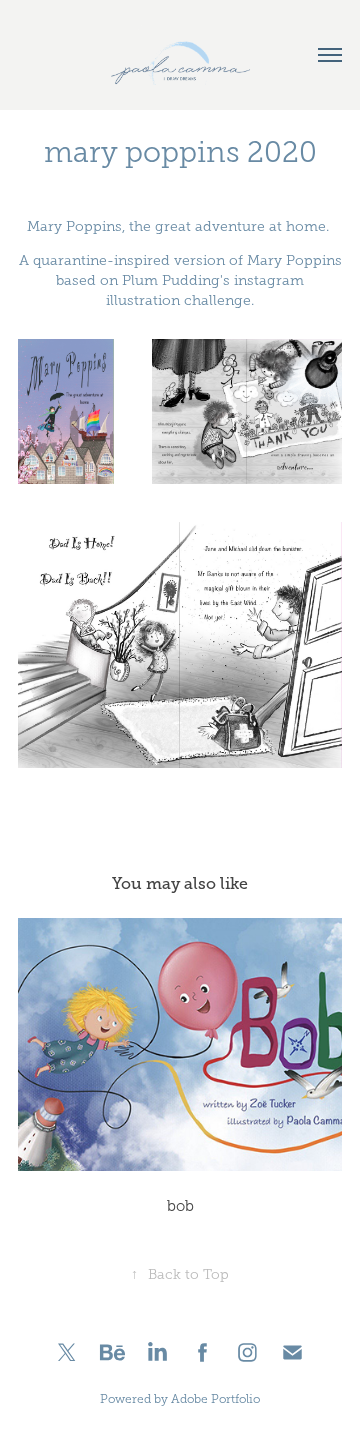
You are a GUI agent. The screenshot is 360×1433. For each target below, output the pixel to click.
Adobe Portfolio (215, 1399)
